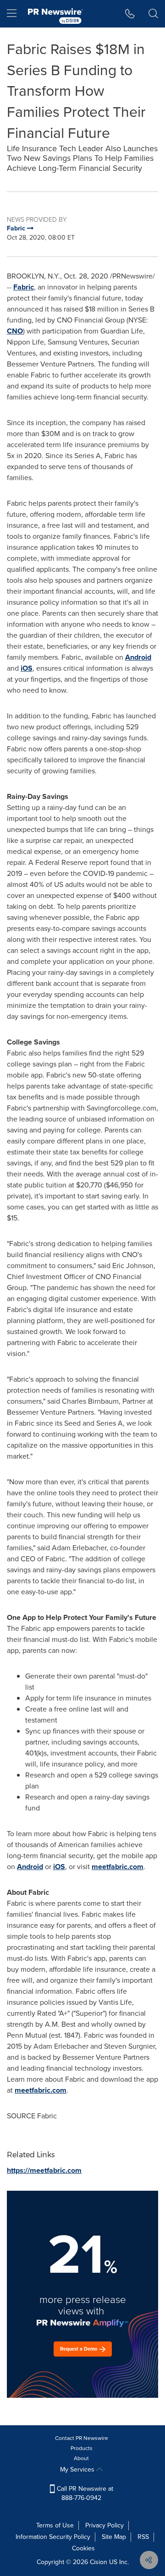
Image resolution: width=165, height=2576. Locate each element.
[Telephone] (130, 14)
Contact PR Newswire (82, 2438)
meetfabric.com (118, 1867)
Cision (99, 2562)
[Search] (153, 14)
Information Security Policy (53, 2537)
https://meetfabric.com (44, 2170)
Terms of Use (55, 2525)
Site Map (114, 2537)
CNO (15, 331)
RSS (143, 2537)
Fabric (24, 287)
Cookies (83, 2548)
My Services (78, 2469)
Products (82, 2448)
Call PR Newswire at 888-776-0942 (84, 2493)
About (81, 2458)
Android (138, 657)
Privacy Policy (104, 2525)
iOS (27, 668)
